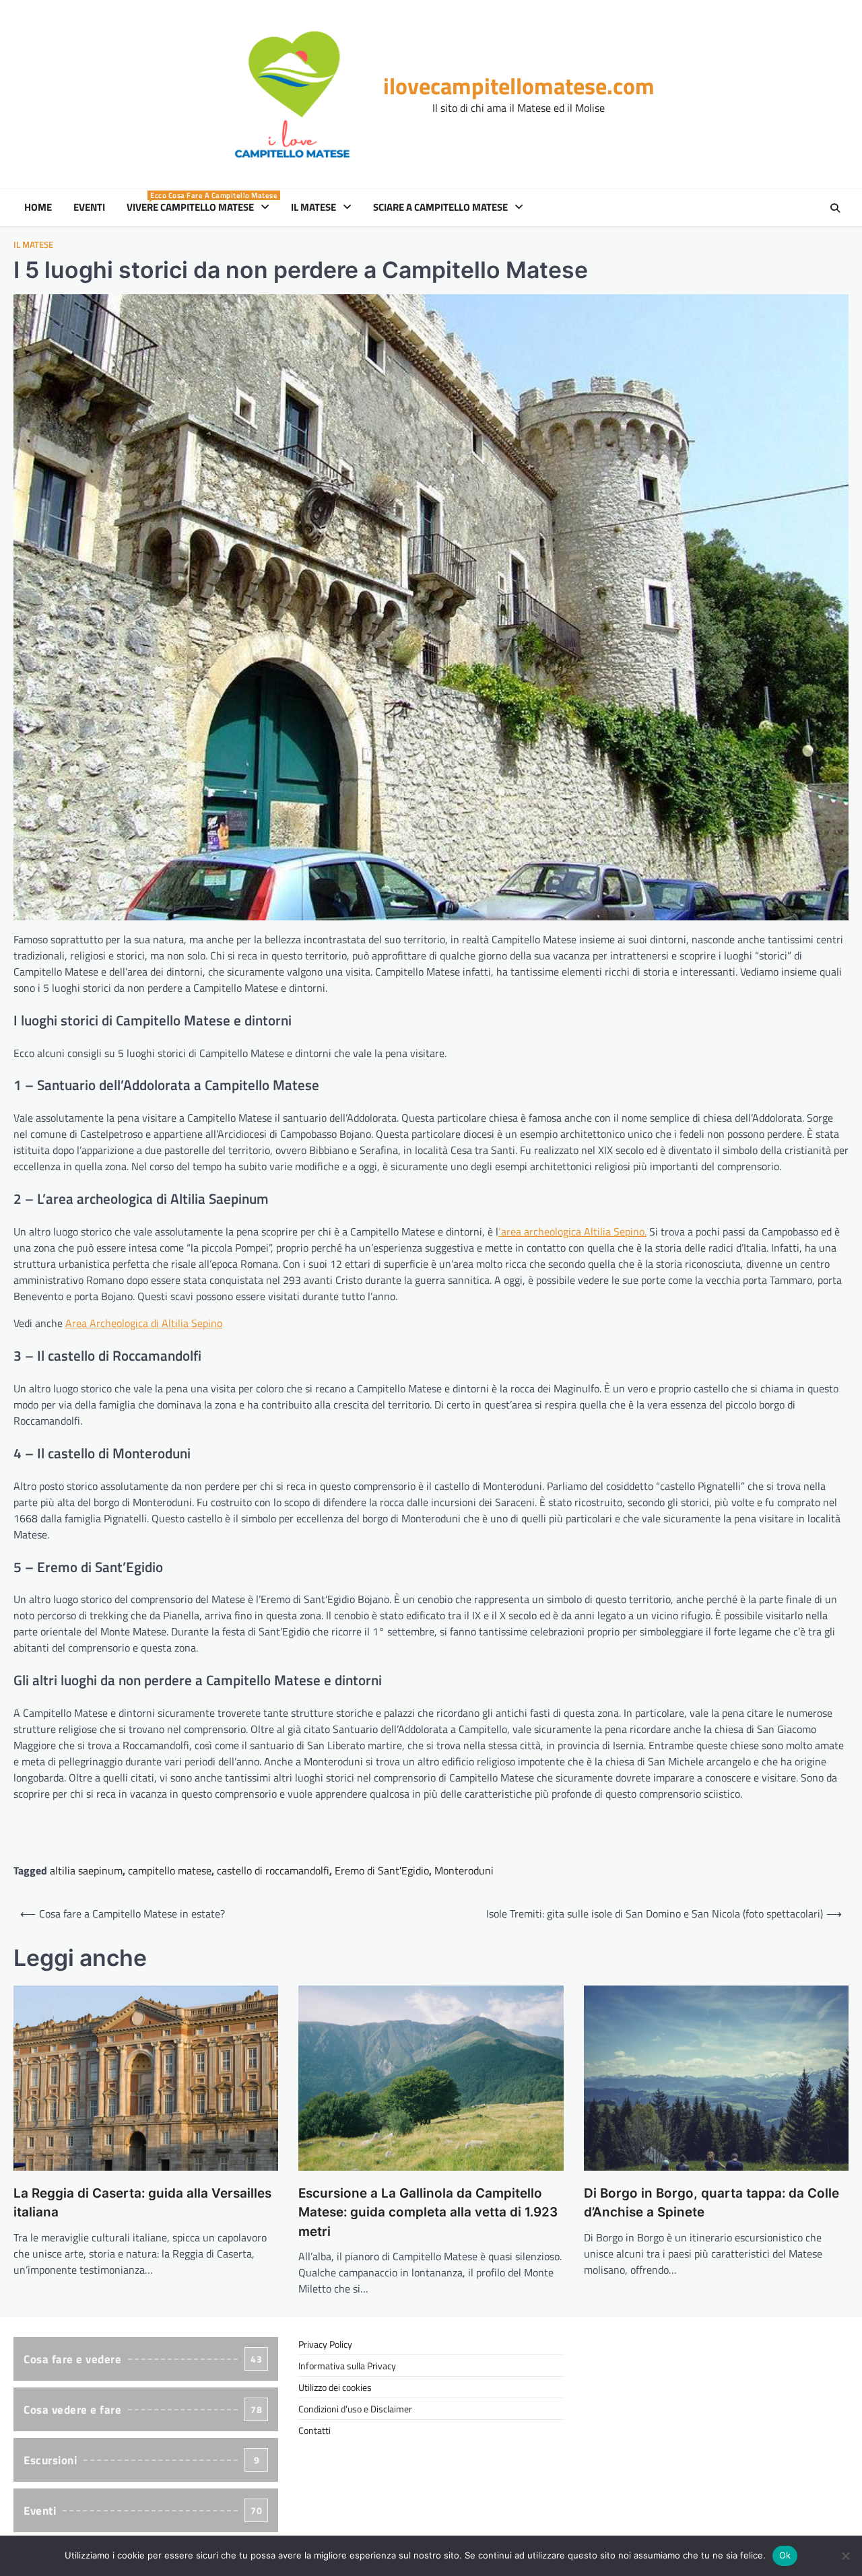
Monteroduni (464, 1870)
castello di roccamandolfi (273, 1870)
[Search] (835, 208)
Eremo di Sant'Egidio (382, 1870)
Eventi (89, 207)
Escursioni (141, 2460)
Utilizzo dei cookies (335, 2387)
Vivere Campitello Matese (201, 207)
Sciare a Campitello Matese (440, 207)
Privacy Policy (325, 2344)
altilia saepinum (86, 1870)
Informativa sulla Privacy (347, 2366)
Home (38, 207)
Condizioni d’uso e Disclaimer (355, 2409)
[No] (845, 2556)
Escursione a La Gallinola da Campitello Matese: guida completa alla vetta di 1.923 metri (428, 2212)
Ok (785, 2555)
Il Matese (313, 207)
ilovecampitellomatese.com (519, 86)
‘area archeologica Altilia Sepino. (572, 1231)
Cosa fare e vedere (143, 2359)
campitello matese (170, 1870)
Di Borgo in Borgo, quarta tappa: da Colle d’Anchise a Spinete (711, 2203)
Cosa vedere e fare (143, 2410)
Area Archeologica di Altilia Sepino (144, 1323)
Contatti (314, 2430)
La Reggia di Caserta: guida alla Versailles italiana (142, 2203)
